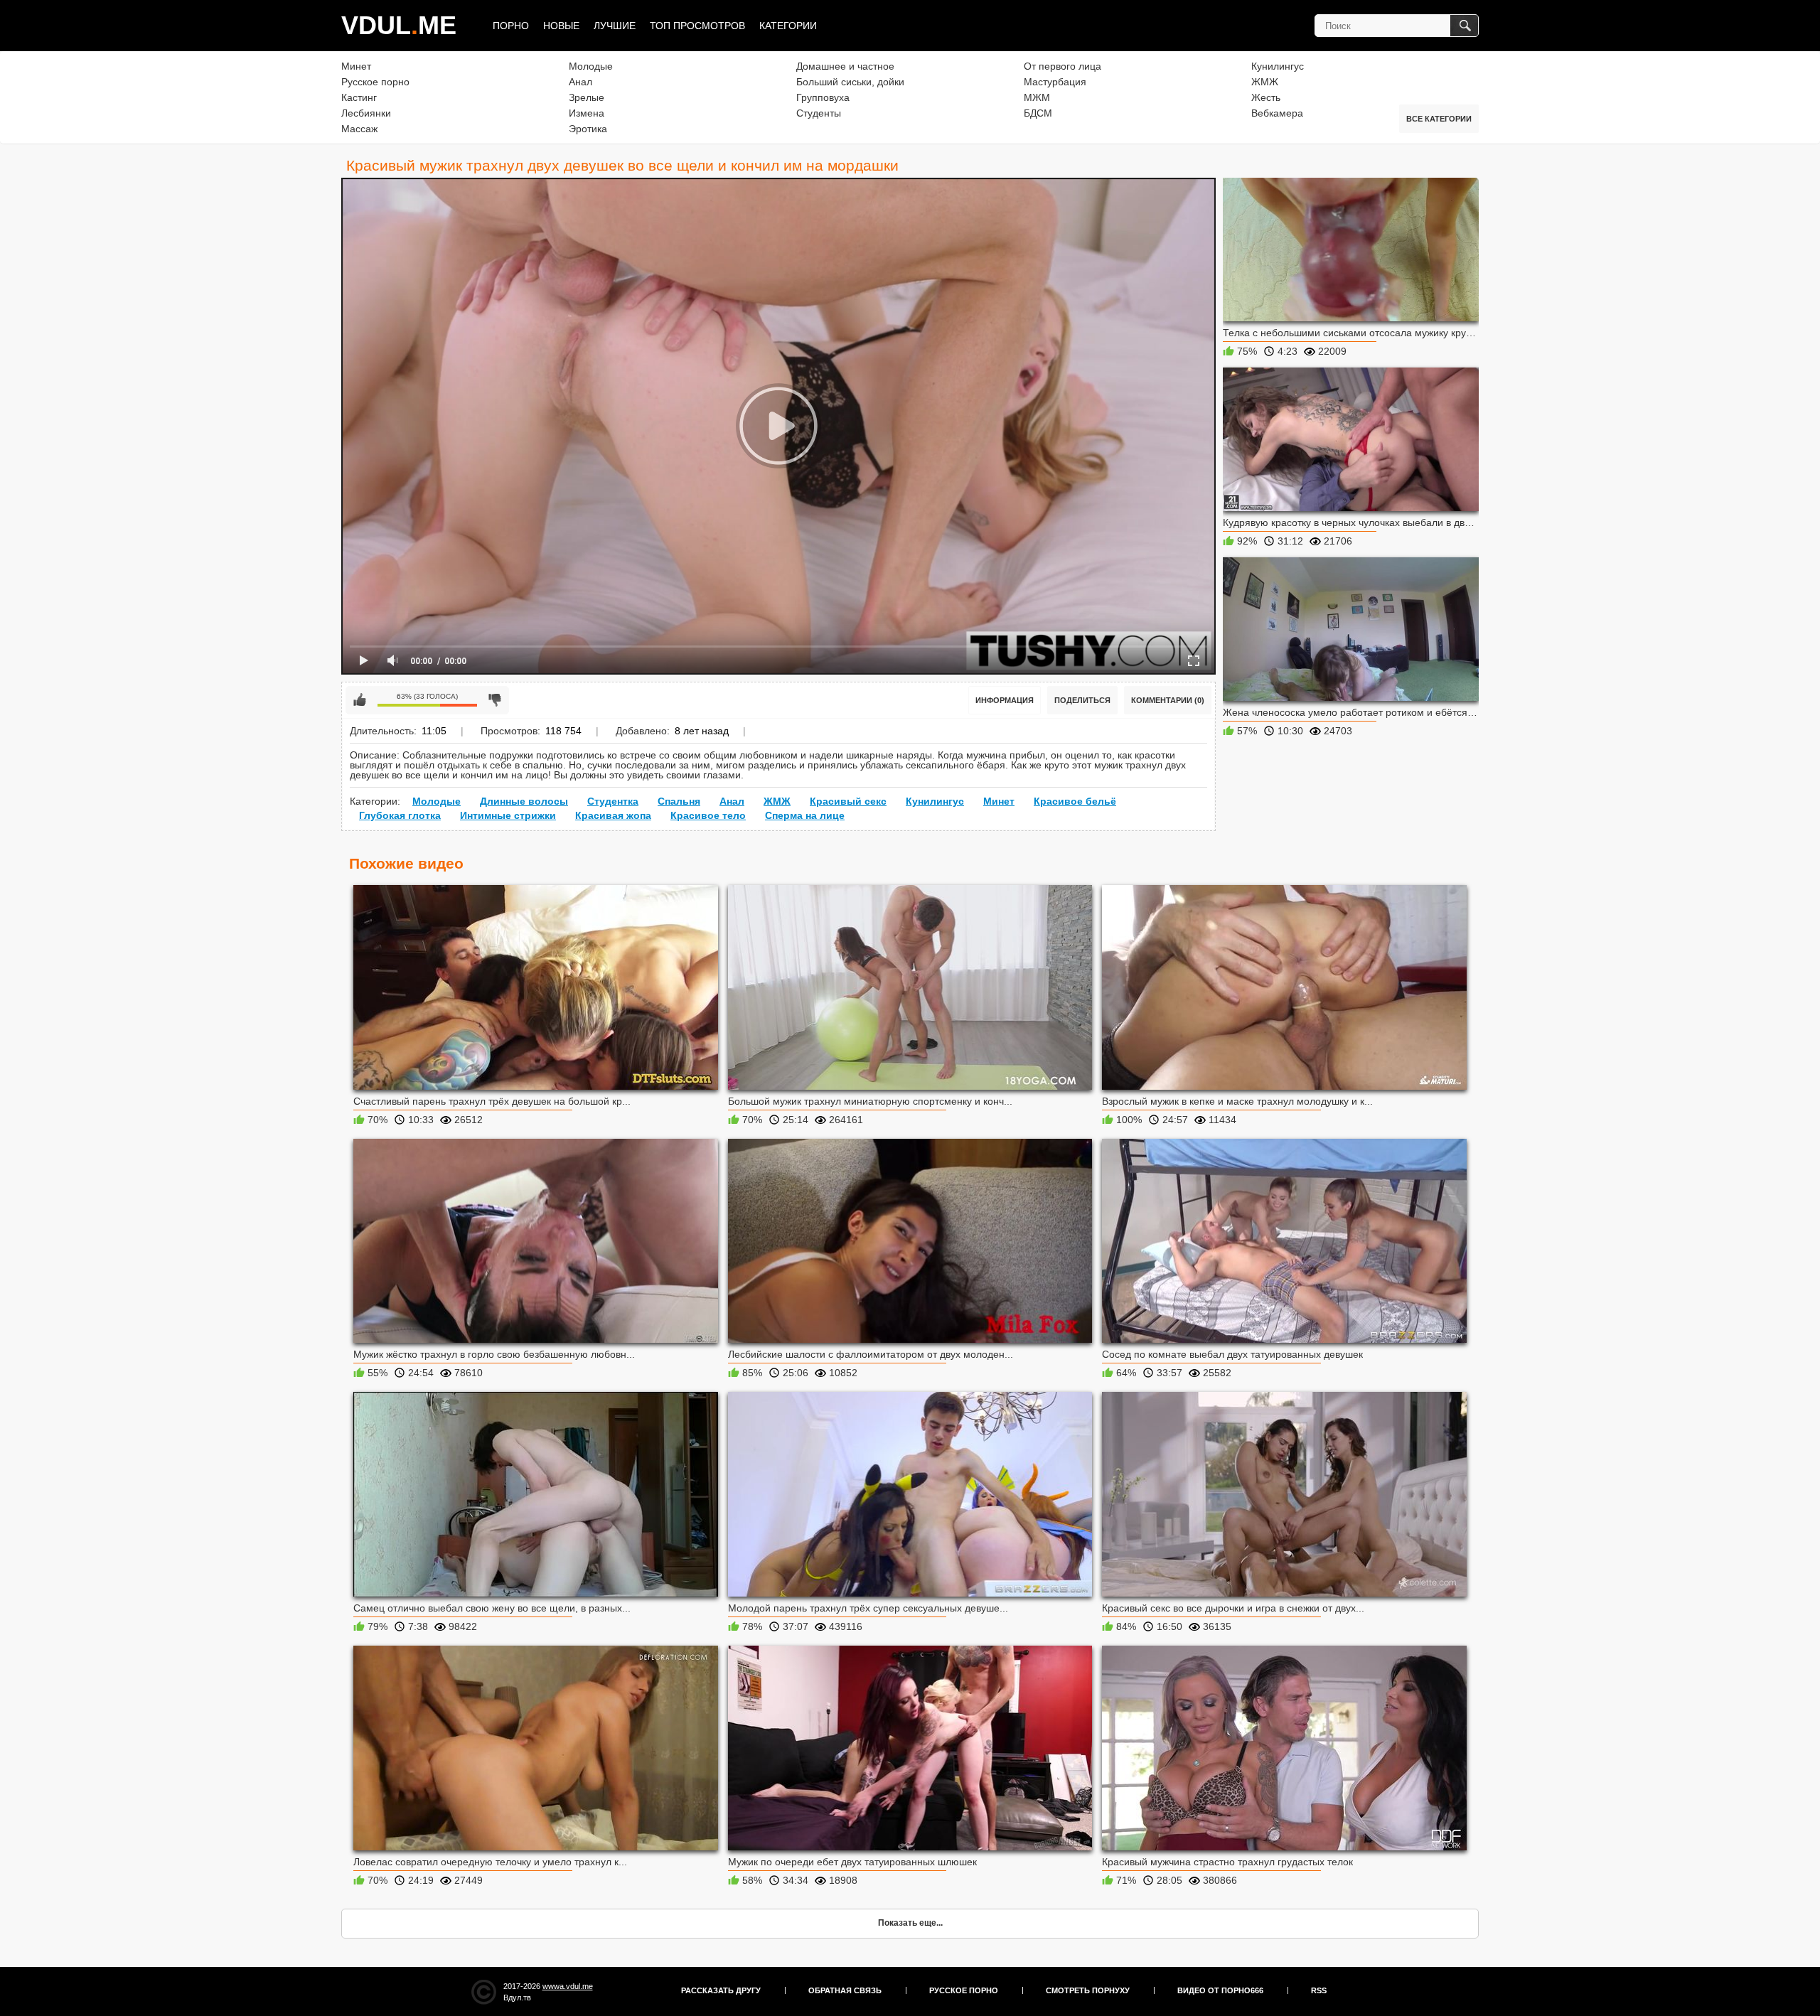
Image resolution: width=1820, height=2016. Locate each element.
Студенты (819, 113)
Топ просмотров (697, 26)
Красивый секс (848, 801)
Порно (511, 26)
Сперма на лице (805, 815)
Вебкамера (1277, 113)
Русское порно (375, 82)
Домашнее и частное (845, 66)
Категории (788, 26)
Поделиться (1082, 700)
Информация (1005, 700)
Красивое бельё (1075, 801)
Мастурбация (1055, 82)
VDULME (399, 25)
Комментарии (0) (1168, 700)
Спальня (679, 801)
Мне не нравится (495, 700)
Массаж (359, 129)
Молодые (591, 66)
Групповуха (823, 97)
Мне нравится (360, 700)
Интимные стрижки (508, 815)
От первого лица (1062, 66)
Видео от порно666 (1220, 1990)
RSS (1319, 1990)
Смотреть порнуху (1088, 1990)
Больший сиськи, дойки (850, 82)
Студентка (613, 801)
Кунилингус (1278, 66)
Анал (580, 82)
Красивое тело (708, 815)
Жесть (1266, 97)
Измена (587, 113)
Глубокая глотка (400, 815)
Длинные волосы (524, 801)
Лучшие (615, 26)
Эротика (588, 129)
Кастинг (359, 97)
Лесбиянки (366, 113)
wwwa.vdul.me (568, 1986)
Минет (356, 66)
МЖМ (1037, 97)
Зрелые (587, 97)
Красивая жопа (613, 815)
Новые (561, 26)
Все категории (1439, 119)
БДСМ (1038, 113)
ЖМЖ (1265, 82)
